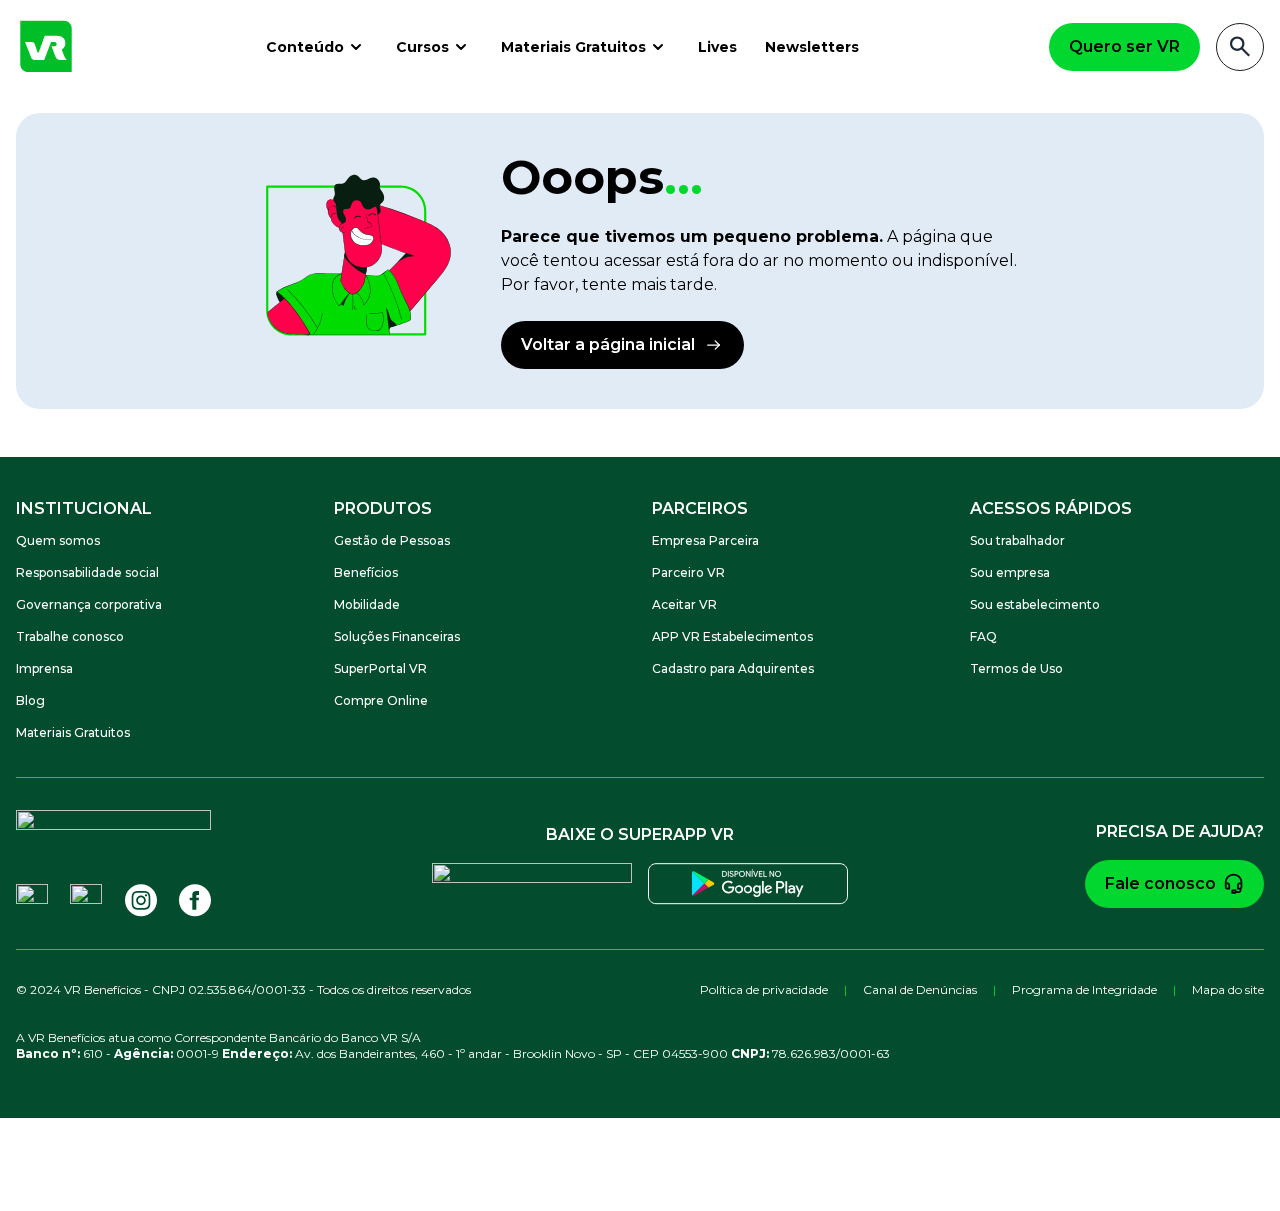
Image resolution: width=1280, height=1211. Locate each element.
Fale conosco (1160, 883)
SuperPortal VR (380, 668)
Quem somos (58, 540)
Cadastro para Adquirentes (733, 668)
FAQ (983, 636)
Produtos (383, 508)
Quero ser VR (1124, 46)
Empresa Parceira (705, 540)
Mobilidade (367, 604)
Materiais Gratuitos (573, 47)
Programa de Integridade (1084, 989)
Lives (717, 47)
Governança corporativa (89, 604)
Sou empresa (1010, 572)
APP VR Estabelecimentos (732, 636)
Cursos (422, 47)
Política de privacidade (764, 989)
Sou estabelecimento (1035, 604)
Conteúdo (305, 47)
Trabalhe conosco (70, 636)
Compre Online (381, 700)
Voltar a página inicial (608, 344)
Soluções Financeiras (397, 636)
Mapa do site (1228, 989)
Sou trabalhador (1017, 540)
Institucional (84, 508)
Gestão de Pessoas (392, 540)
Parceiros (700, 508)
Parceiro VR (688, 572)
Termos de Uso (1016, 668)
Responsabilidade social (87, 572)
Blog (30, 700)
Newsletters (812, 47)
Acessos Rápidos (1051, 508)
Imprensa (44, 668)
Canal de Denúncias (920, 989)
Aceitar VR (684, 604)
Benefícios (366, 572)
